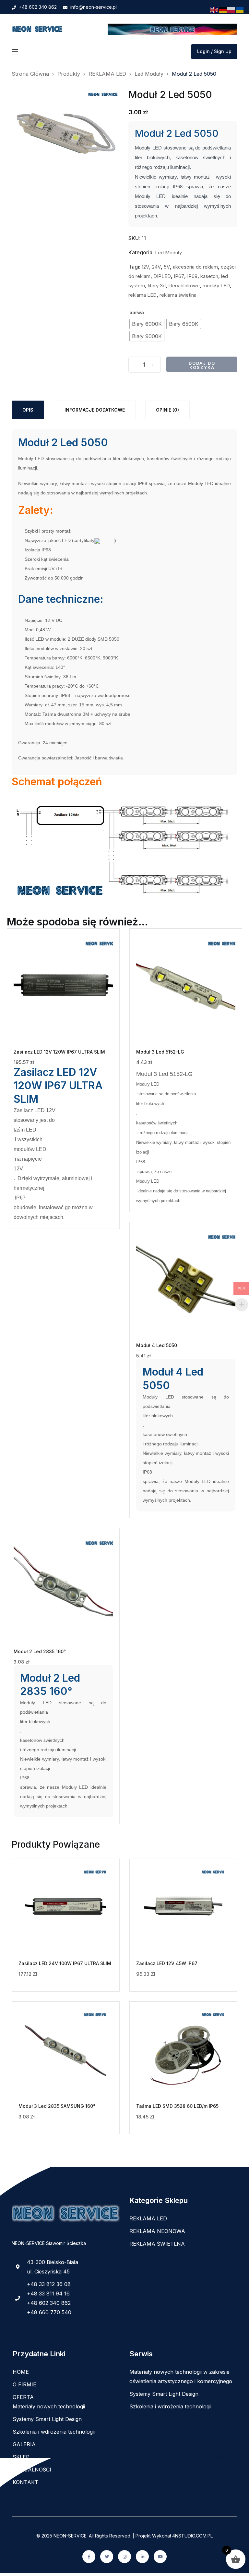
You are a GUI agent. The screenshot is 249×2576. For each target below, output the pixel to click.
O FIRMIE (24, 2384)
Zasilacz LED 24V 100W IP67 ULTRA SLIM (65, 1963)
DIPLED (162, 276)
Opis (28, 410)
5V (167, 267)
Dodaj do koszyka (202, 365)
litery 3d (157, 286)
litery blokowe (184, 286)
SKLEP (21, 2457)
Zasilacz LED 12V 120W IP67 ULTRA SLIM (59, 1052)
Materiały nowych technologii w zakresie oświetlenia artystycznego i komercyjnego (181, 2377)
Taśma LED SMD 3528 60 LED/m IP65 (177, 2106)
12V (145, 267)
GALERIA (24, 2444)
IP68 (192, 276)
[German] (223, 10)
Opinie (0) (167, 410)
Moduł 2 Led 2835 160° (40, 1651)
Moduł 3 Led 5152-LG (160, 1052)
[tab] (28, 410)
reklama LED (142, 295)
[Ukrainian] (240, 10)
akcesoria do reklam (195, 267)
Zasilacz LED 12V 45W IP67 (167, 1963)
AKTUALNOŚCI (32, 2470)
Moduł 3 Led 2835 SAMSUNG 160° (57, 2106)
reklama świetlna (178, 295)
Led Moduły (168, 253)
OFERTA (23, 2397)
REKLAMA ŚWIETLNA (157, 2244)
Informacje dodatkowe (95, 410)
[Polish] (231, 10)
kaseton (209, 276)
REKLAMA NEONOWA (157, 2231)
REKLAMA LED (148, 2218)
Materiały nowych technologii (49, 2406)
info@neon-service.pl (94, 7)
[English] (215, 10)
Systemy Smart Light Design (47, 2419)
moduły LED (216, 286)
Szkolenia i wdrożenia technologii (54, 2432)
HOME (21, 2372)
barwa (137, 312)
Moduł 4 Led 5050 (157, 1345)
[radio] (147, 324)
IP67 (179, 276)
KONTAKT (25, 2482)
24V (156, 267)
